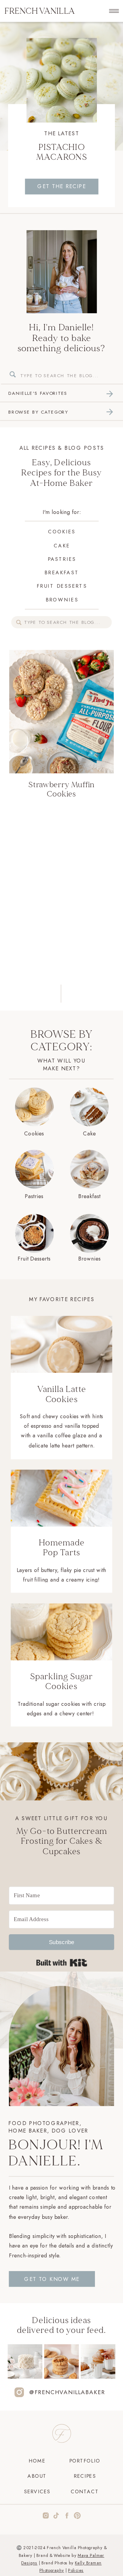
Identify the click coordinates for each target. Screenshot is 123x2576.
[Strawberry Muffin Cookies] (62, 272)
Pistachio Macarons (62, 152)
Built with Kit (61, 1963)
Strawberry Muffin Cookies (61, 789)
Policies (76, 2570)
